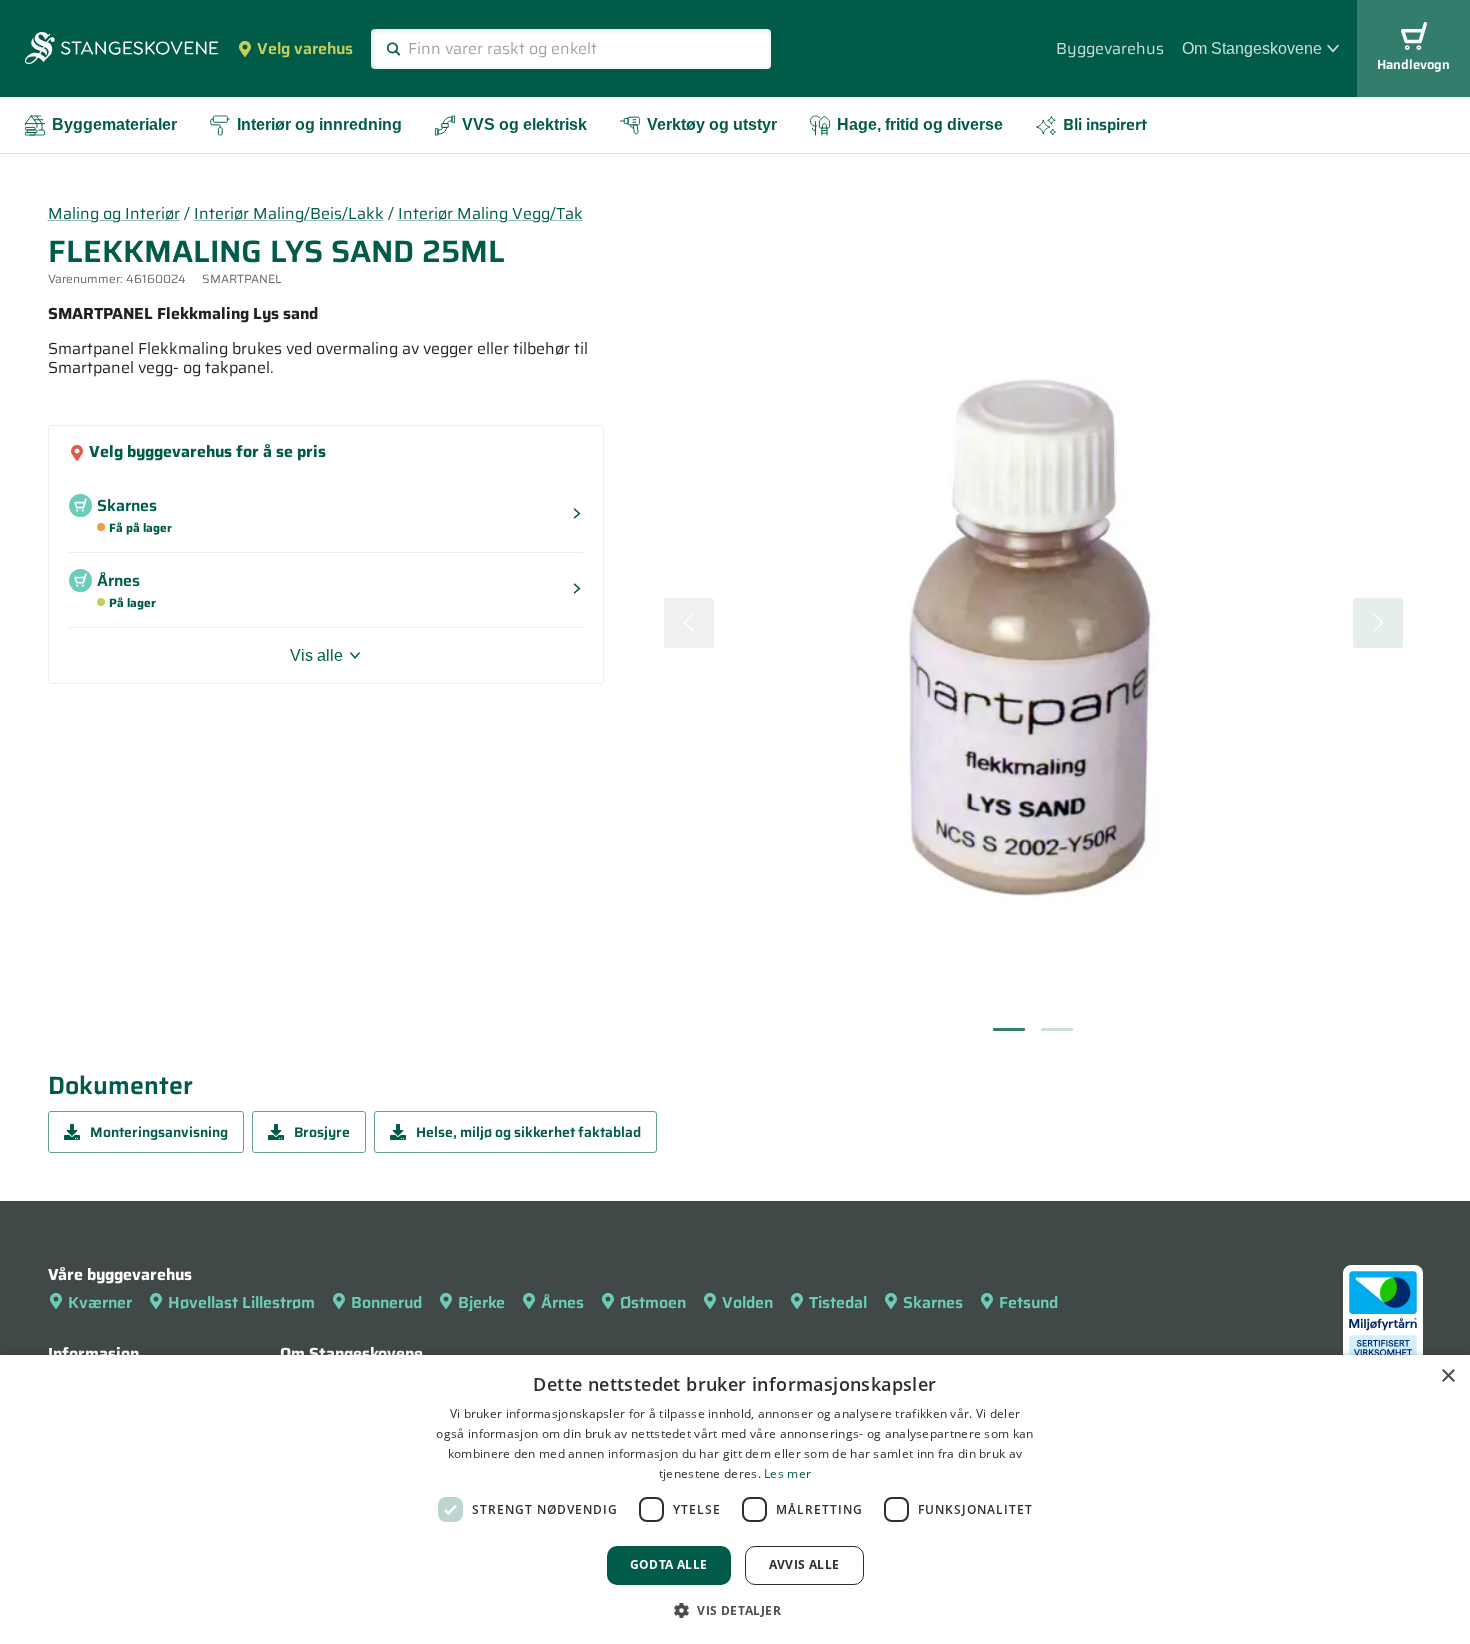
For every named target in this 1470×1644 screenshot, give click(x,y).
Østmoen (653, 1302)
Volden (747, 1302)
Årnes (562, 1302)
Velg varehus (305, 48)
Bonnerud (386, 1302)
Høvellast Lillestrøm (241, 1302)
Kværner (100, 1302)
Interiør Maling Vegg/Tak (490, 213)
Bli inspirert (1105, 124)
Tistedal (838, 1302)
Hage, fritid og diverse (920, 124)
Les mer (787, 1473)
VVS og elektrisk (524, 124)
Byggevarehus (1110, 48)
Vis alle (316, 655)
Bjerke (481, 1302)
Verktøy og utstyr (712, 124)
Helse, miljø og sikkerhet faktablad (528, 1132)
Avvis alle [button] (804, 1564)
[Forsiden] (121, 50)
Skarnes (933, 1302)
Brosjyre (322, 1132)
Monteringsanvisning (159, 1132)
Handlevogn (1413, 64)
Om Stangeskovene (1252, 48)
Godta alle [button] (669, 1564)
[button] (735, 1610)
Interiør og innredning (319, 124)
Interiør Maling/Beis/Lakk (289, 213)
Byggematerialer (114, 124)
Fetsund (1028, 1302)
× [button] (1447, 1376)
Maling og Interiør (114, 213)
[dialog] (735, 1499)
